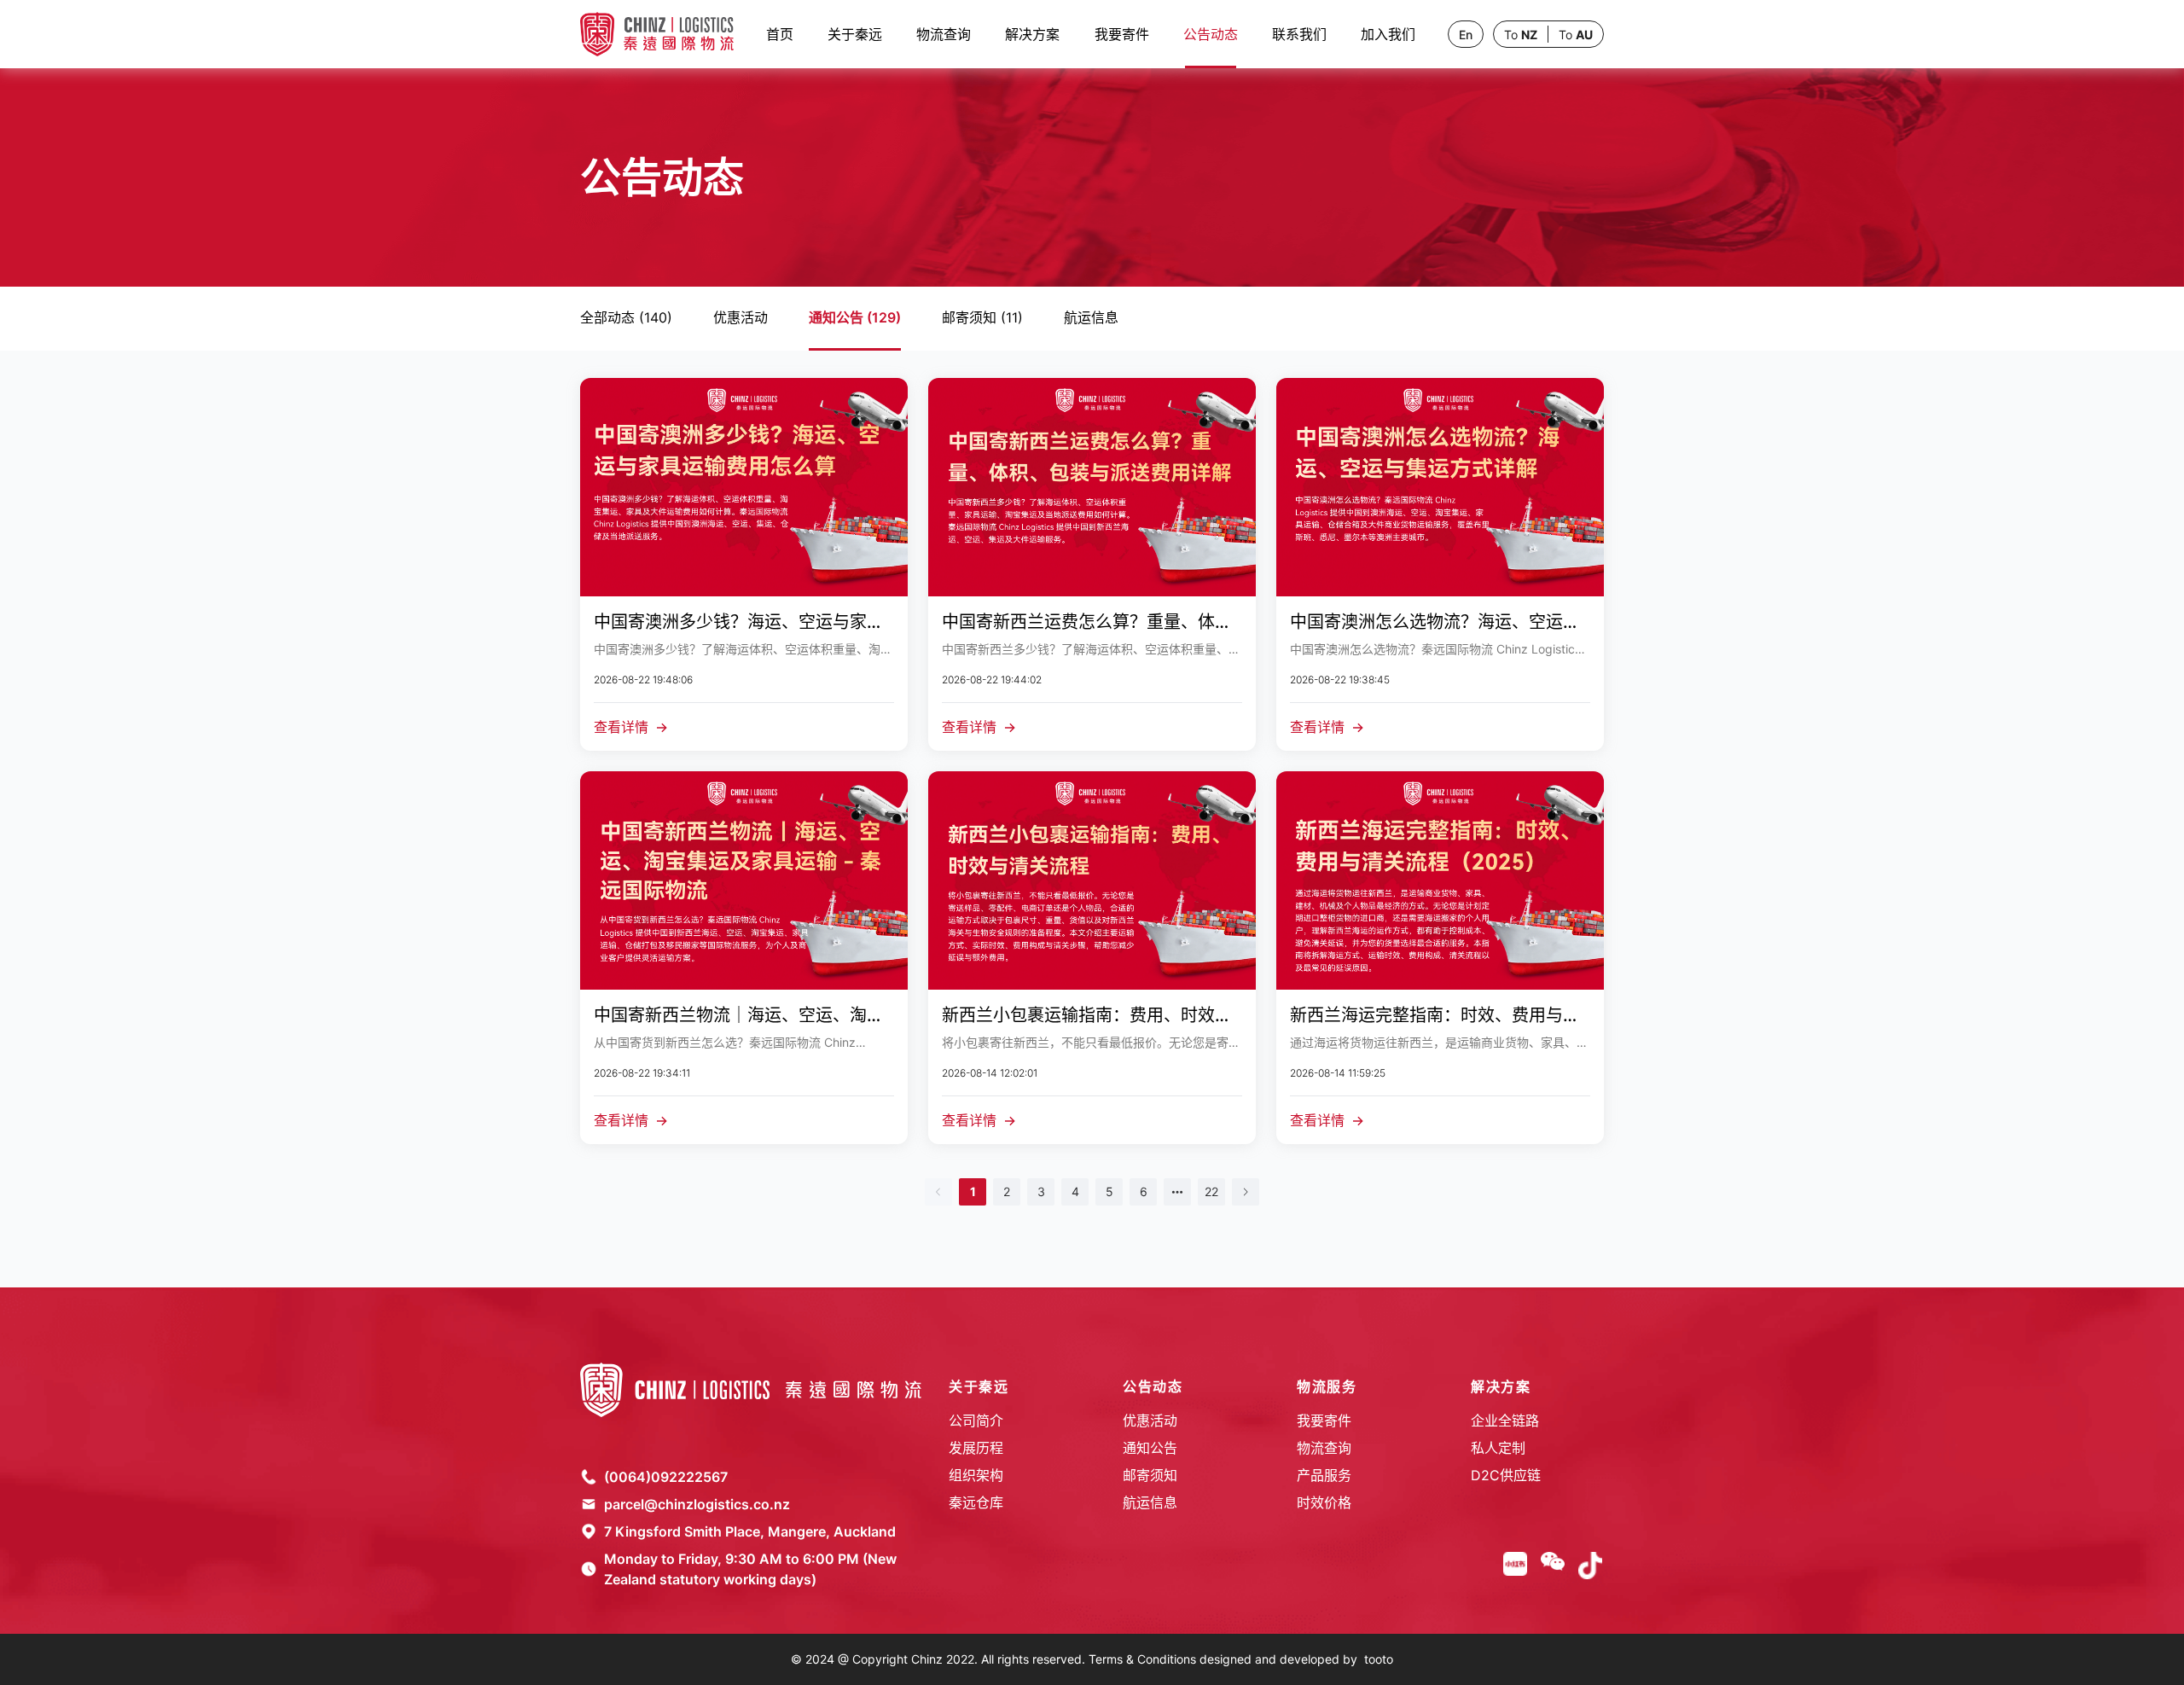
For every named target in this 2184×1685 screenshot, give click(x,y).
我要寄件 (1324, 1421)
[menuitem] (1032, 34)
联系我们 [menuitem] (1299, 34)
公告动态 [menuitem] (1211, 34)
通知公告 (1150, 1448)
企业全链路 (1505, 1421)
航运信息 (1150, 1502)
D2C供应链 (1506, 1475)
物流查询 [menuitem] (944, 34)
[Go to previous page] (938, 1192)
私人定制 (1498, 1448)
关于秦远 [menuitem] (855, 34)
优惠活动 (1150, 1421)
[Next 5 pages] (1177, 1192)
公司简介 (976, 1421)
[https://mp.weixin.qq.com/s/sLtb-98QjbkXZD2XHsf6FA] (1553, 1566)
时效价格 (1324, 1502)
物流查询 (1324, 1448)
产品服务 (1324, 1475)
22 (1211, 1191)
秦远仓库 (976, 1502)
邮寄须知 (1150, 1475)
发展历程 (976, 1448)
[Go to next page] (1246, 1192)
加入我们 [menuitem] (1388, 34)
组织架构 (976, 1475)
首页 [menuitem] (780, 34)
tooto (1379, 1659)
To (1521, 35)
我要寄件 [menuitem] (1122, 34)
